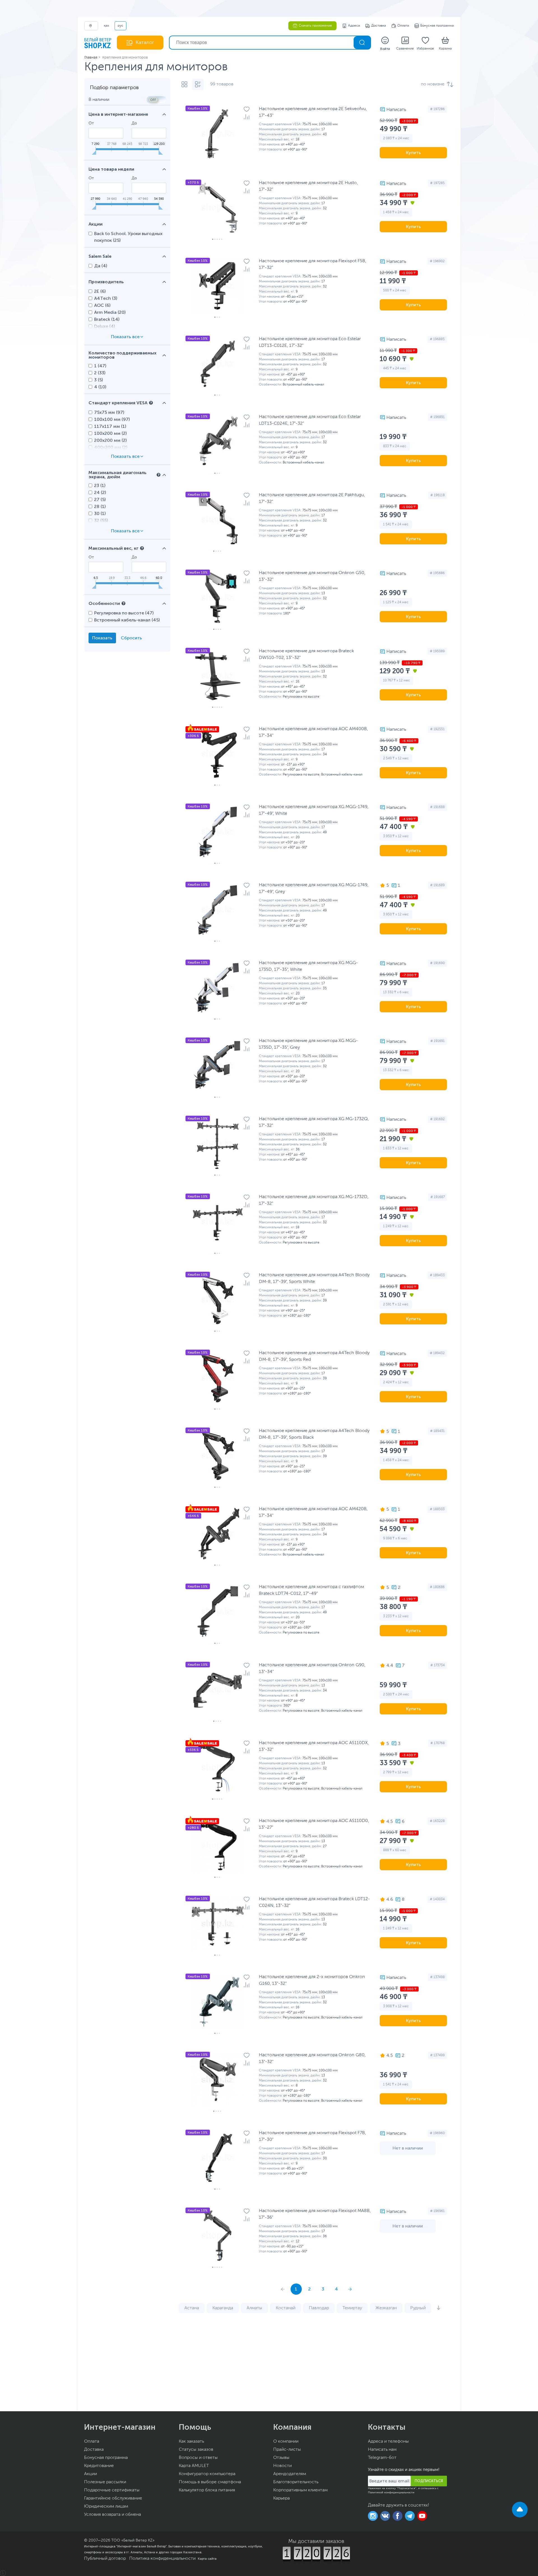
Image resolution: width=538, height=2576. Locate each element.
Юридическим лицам (106, 2507)
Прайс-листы (287, 2450)
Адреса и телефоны (388, 2442)
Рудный (418, 2308)
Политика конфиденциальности (162, 2559)
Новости (282, 2466)
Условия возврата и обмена (113, 2515)
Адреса (354, 26)
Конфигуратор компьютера (207, 2474)
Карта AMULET (194, 2466)
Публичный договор (105, 2559)
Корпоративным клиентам (300, 2490)
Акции (91, 2474)
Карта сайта (207, 2559)
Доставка (379, 26)
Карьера (281, 2498)
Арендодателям (290, 2474)
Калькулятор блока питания (207, 2490)
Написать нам (382, 2450)
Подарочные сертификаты (112, 2490)
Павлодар (319, 2308)
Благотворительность (296, 2482)
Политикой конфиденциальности (391, 2493)
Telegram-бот (382, 2458)
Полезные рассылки (105, 2482)
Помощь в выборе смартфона (210, 2482)
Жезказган (386, 2308)
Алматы (254, 2308)
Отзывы (281, 2458)
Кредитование (99, 2466)
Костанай (286, 2308)
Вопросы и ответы (198, 2458)
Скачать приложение (315, 26)
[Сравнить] (247, 117)
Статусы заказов (196, 2450)
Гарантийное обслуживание (113, 2498)
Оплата (403, 26)
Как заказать (191, 2442)
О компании (286, 2442)
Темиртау (352, 2308)
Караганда (223, 2308)
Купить (413, 153)
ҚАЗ (106, 26)
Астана (192, 2308)
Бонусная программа (437, 26)
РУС (120, 26)
